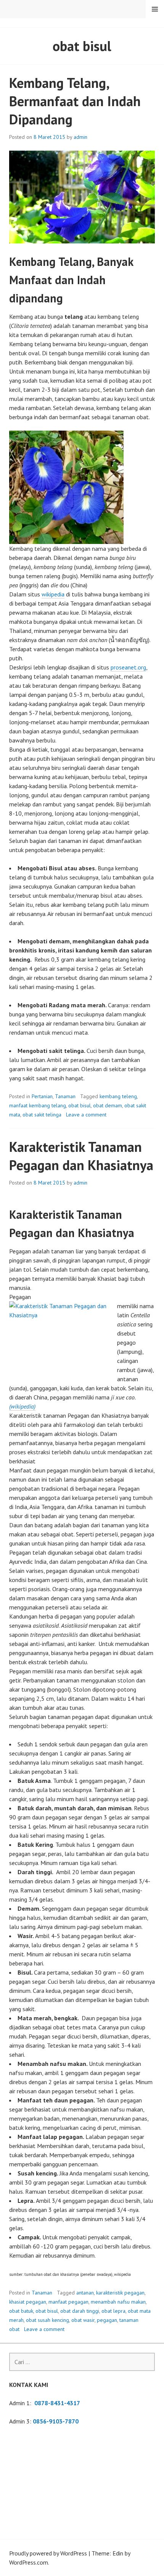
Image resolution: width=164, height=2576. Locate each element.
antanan (85, 2293)
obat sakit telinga (42, 1115)
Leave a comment (86, 1115)
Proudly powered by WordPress (48, 2553)
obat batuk (21, 2311)
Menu (155, 9)
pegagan (107, 2320)
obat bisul (80, 1105)
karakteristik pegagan (120, 2293)
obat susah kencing (47, 2320)
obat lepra (113, 2311)
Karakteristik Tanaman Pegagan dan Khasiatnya (81, 1156)
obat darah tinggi (80, 2311)
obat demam (108, 1105)
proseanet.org (128, 667)
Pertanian (42, 1096)
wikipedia (53, 594)
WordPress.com (29, 2562)
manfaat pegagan (68, 2302)
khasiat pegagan (28, 2302)
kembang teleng (118, 1096)
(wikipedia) (22, 1406)
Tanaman (65, 1096)
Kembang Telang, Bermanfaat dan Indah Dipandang (75, 101)
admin (80, 137)
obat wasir (83, 2320)
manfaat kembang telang (38, 1105)
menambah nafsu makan (118, 2302)
